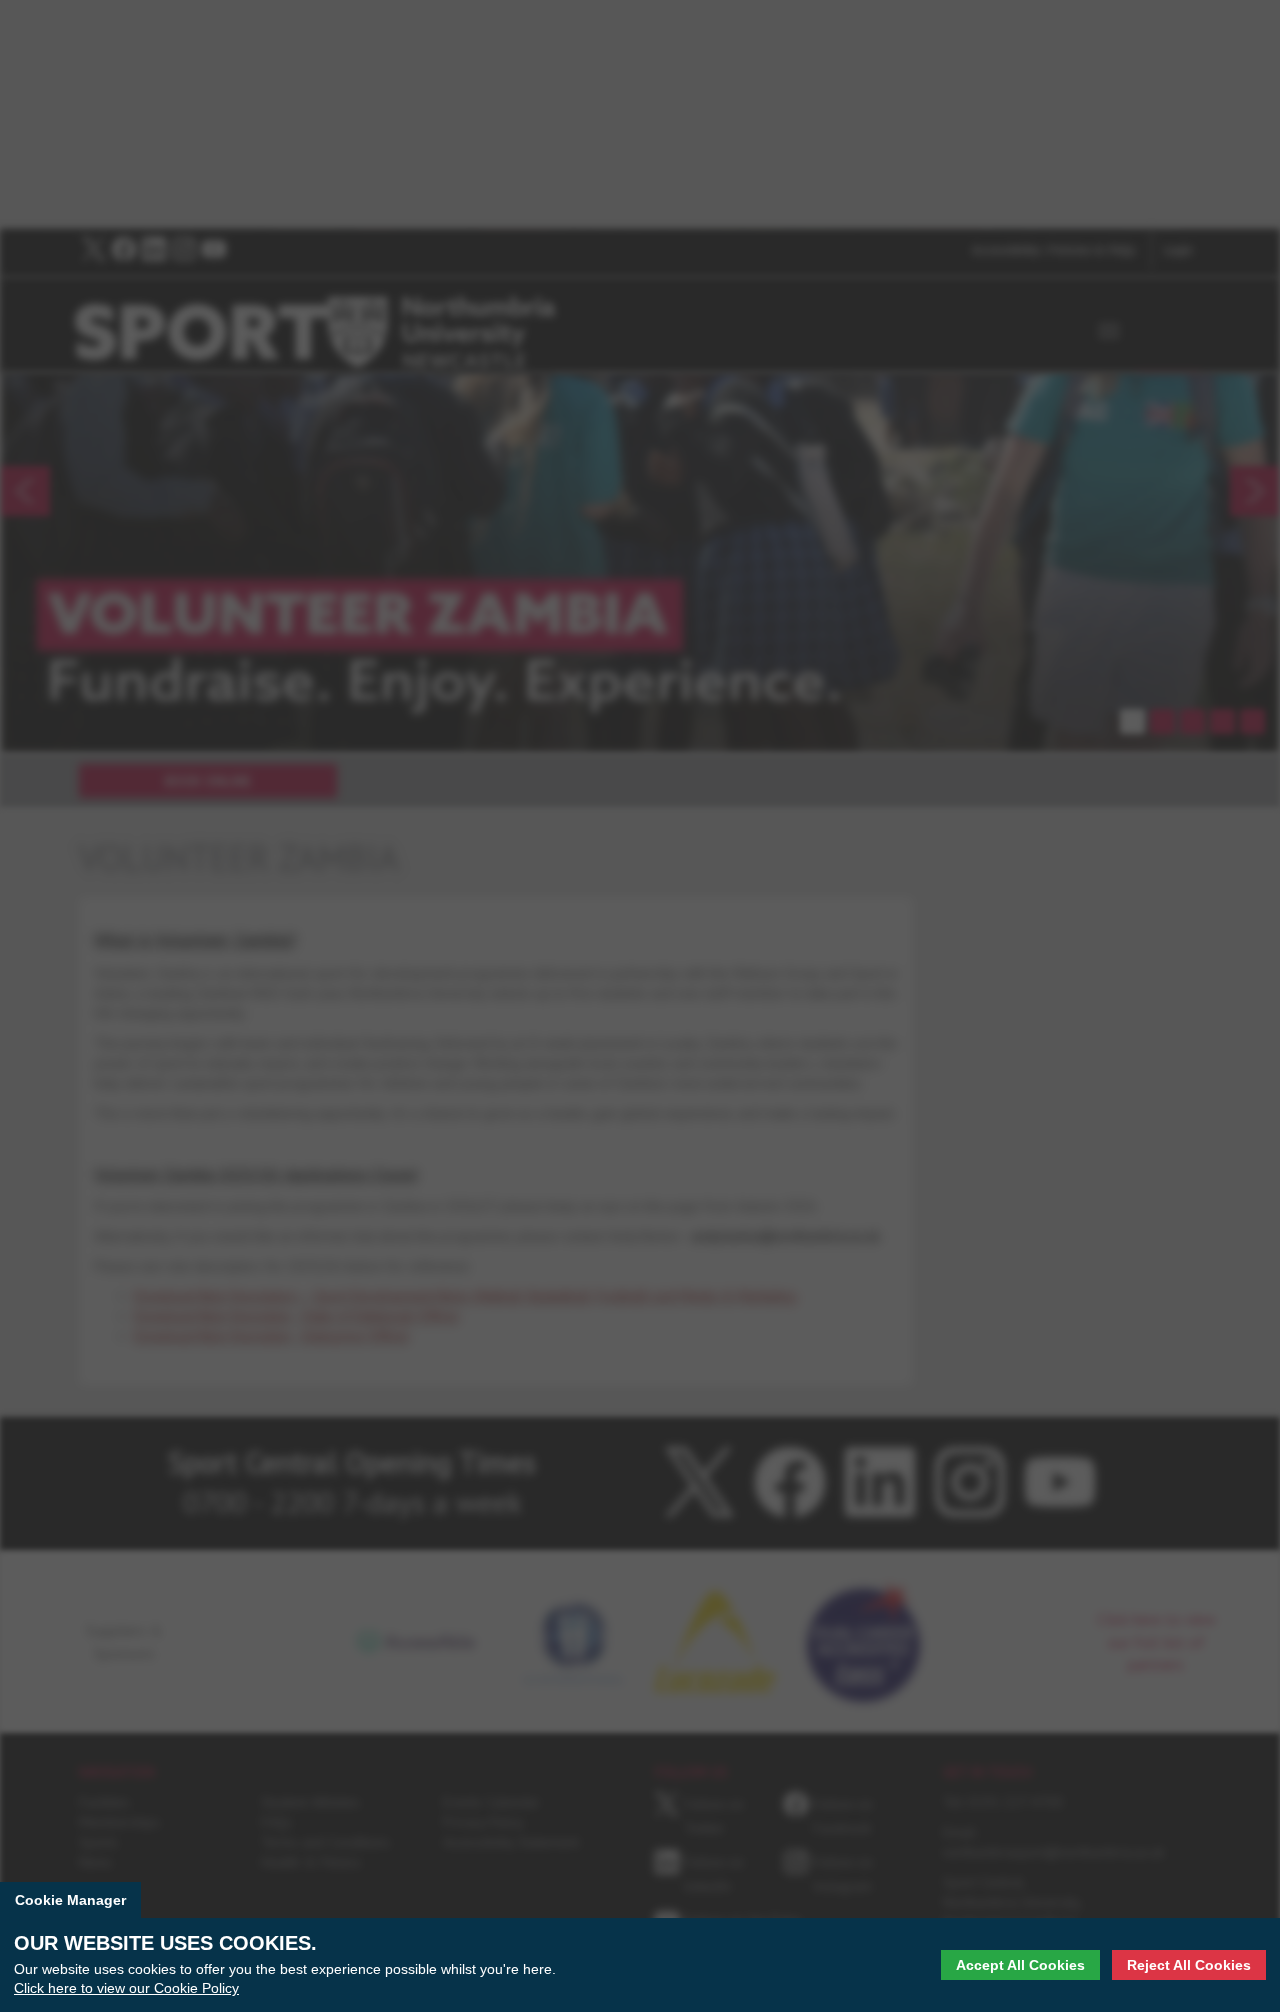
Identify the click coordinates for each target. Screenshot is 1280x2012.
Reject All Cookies (1189, 1965)
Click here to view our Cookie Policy (126, 1988)
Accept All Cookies (1020, 1965)
